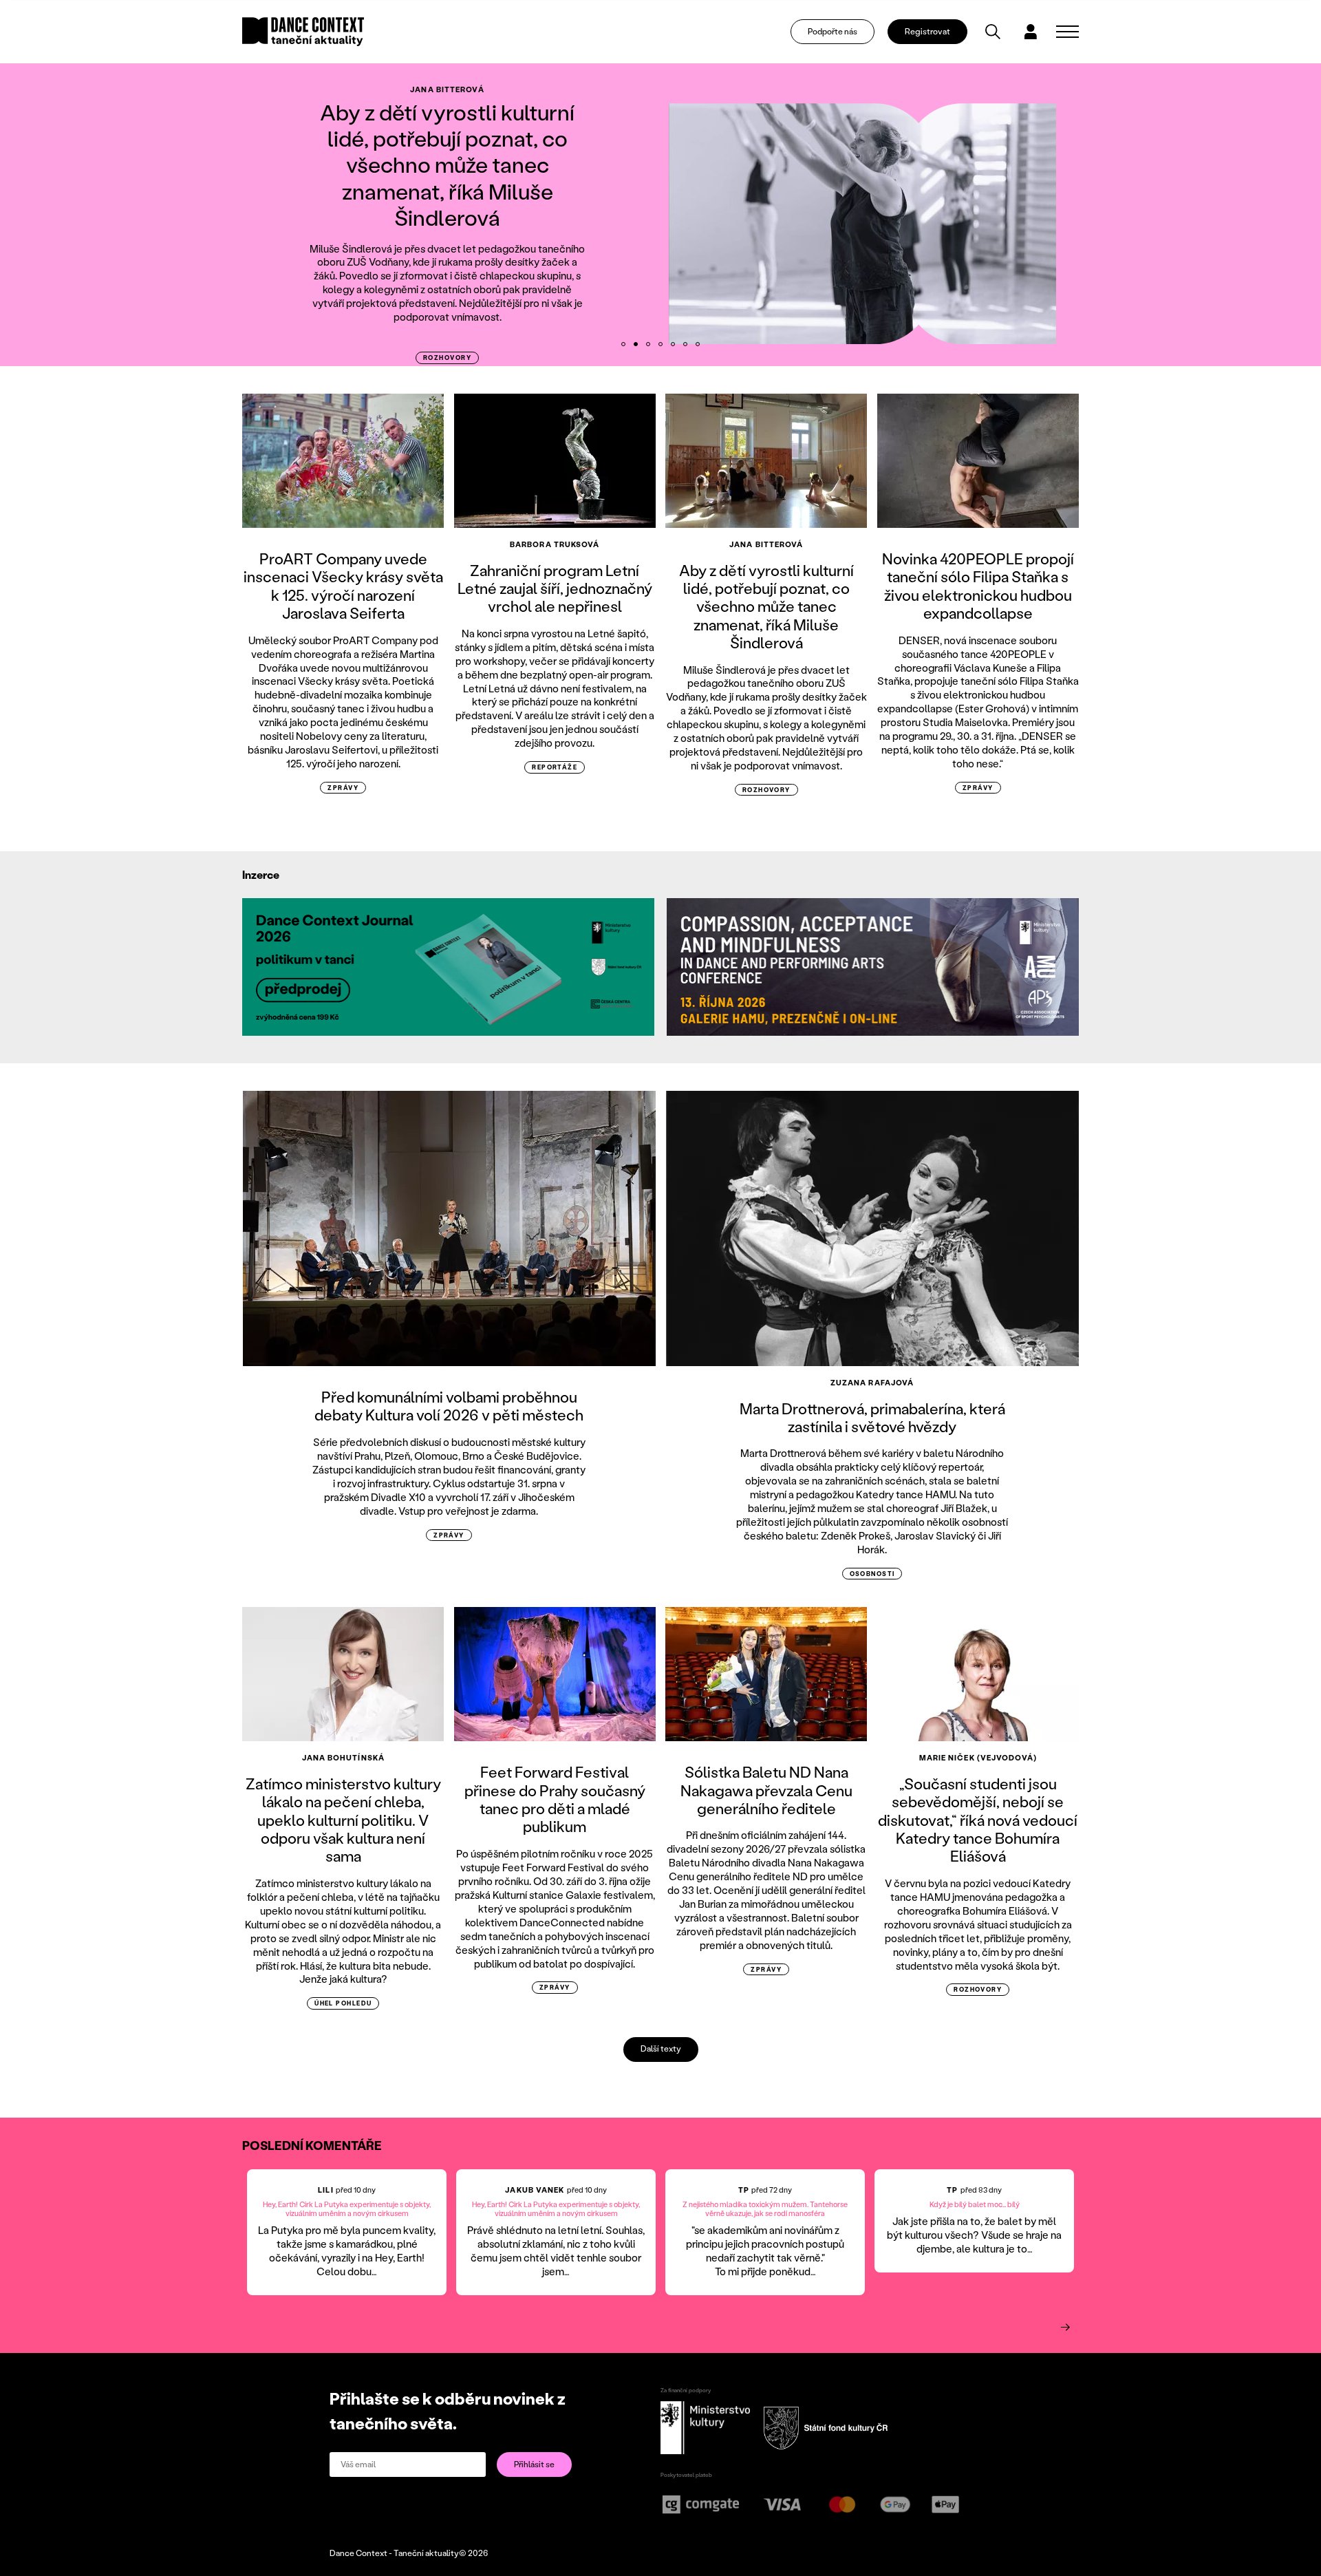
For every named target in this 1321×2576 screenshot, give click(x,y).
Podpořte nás (833, 31)
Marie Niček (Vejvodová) (978, 1758)
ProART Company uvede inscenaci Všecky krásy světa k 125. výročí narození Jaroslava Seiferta (343, 586)
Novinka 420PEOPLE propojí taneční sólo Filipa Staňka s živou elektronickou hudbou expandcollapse (978, 586)
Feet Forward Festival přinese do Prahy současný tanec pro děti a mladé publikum (555, 1799)
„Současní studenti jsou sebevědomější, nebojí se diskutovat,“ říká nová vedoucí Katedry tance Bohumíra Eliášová (978, 1820)
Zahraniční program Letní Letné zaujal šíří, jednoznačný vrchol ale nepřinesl (555, 588)
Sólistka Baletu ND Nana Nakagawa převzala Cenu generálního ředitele (766, 1790)
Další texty (661, 2048)
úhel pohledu (343, 2003)
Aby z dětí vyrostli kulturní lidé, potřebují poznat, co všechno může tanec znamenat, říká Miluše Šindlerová (447, 165)
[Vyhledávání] (993, 32)
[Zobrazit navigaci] (1067, 32)
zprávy (343, 788)
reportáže (555, 767)
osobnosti (872, 1574)
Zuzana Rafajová (872, 1383)
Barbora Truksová (555, 544)
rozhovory (447, 358)
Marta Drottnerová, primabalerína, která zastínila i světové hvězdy (872, 1417)
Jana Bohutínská (344, 1758)
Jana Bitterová (447, 89)
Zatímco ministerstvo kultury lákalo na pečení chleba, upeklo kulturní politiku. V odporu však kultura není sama (343, 1820)
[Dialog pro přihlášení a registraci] (1031, 32)
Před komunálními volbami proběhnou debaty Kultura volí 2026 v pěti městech (449, 1406)
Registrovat (927, 31)
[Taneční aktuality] (303, 32)
